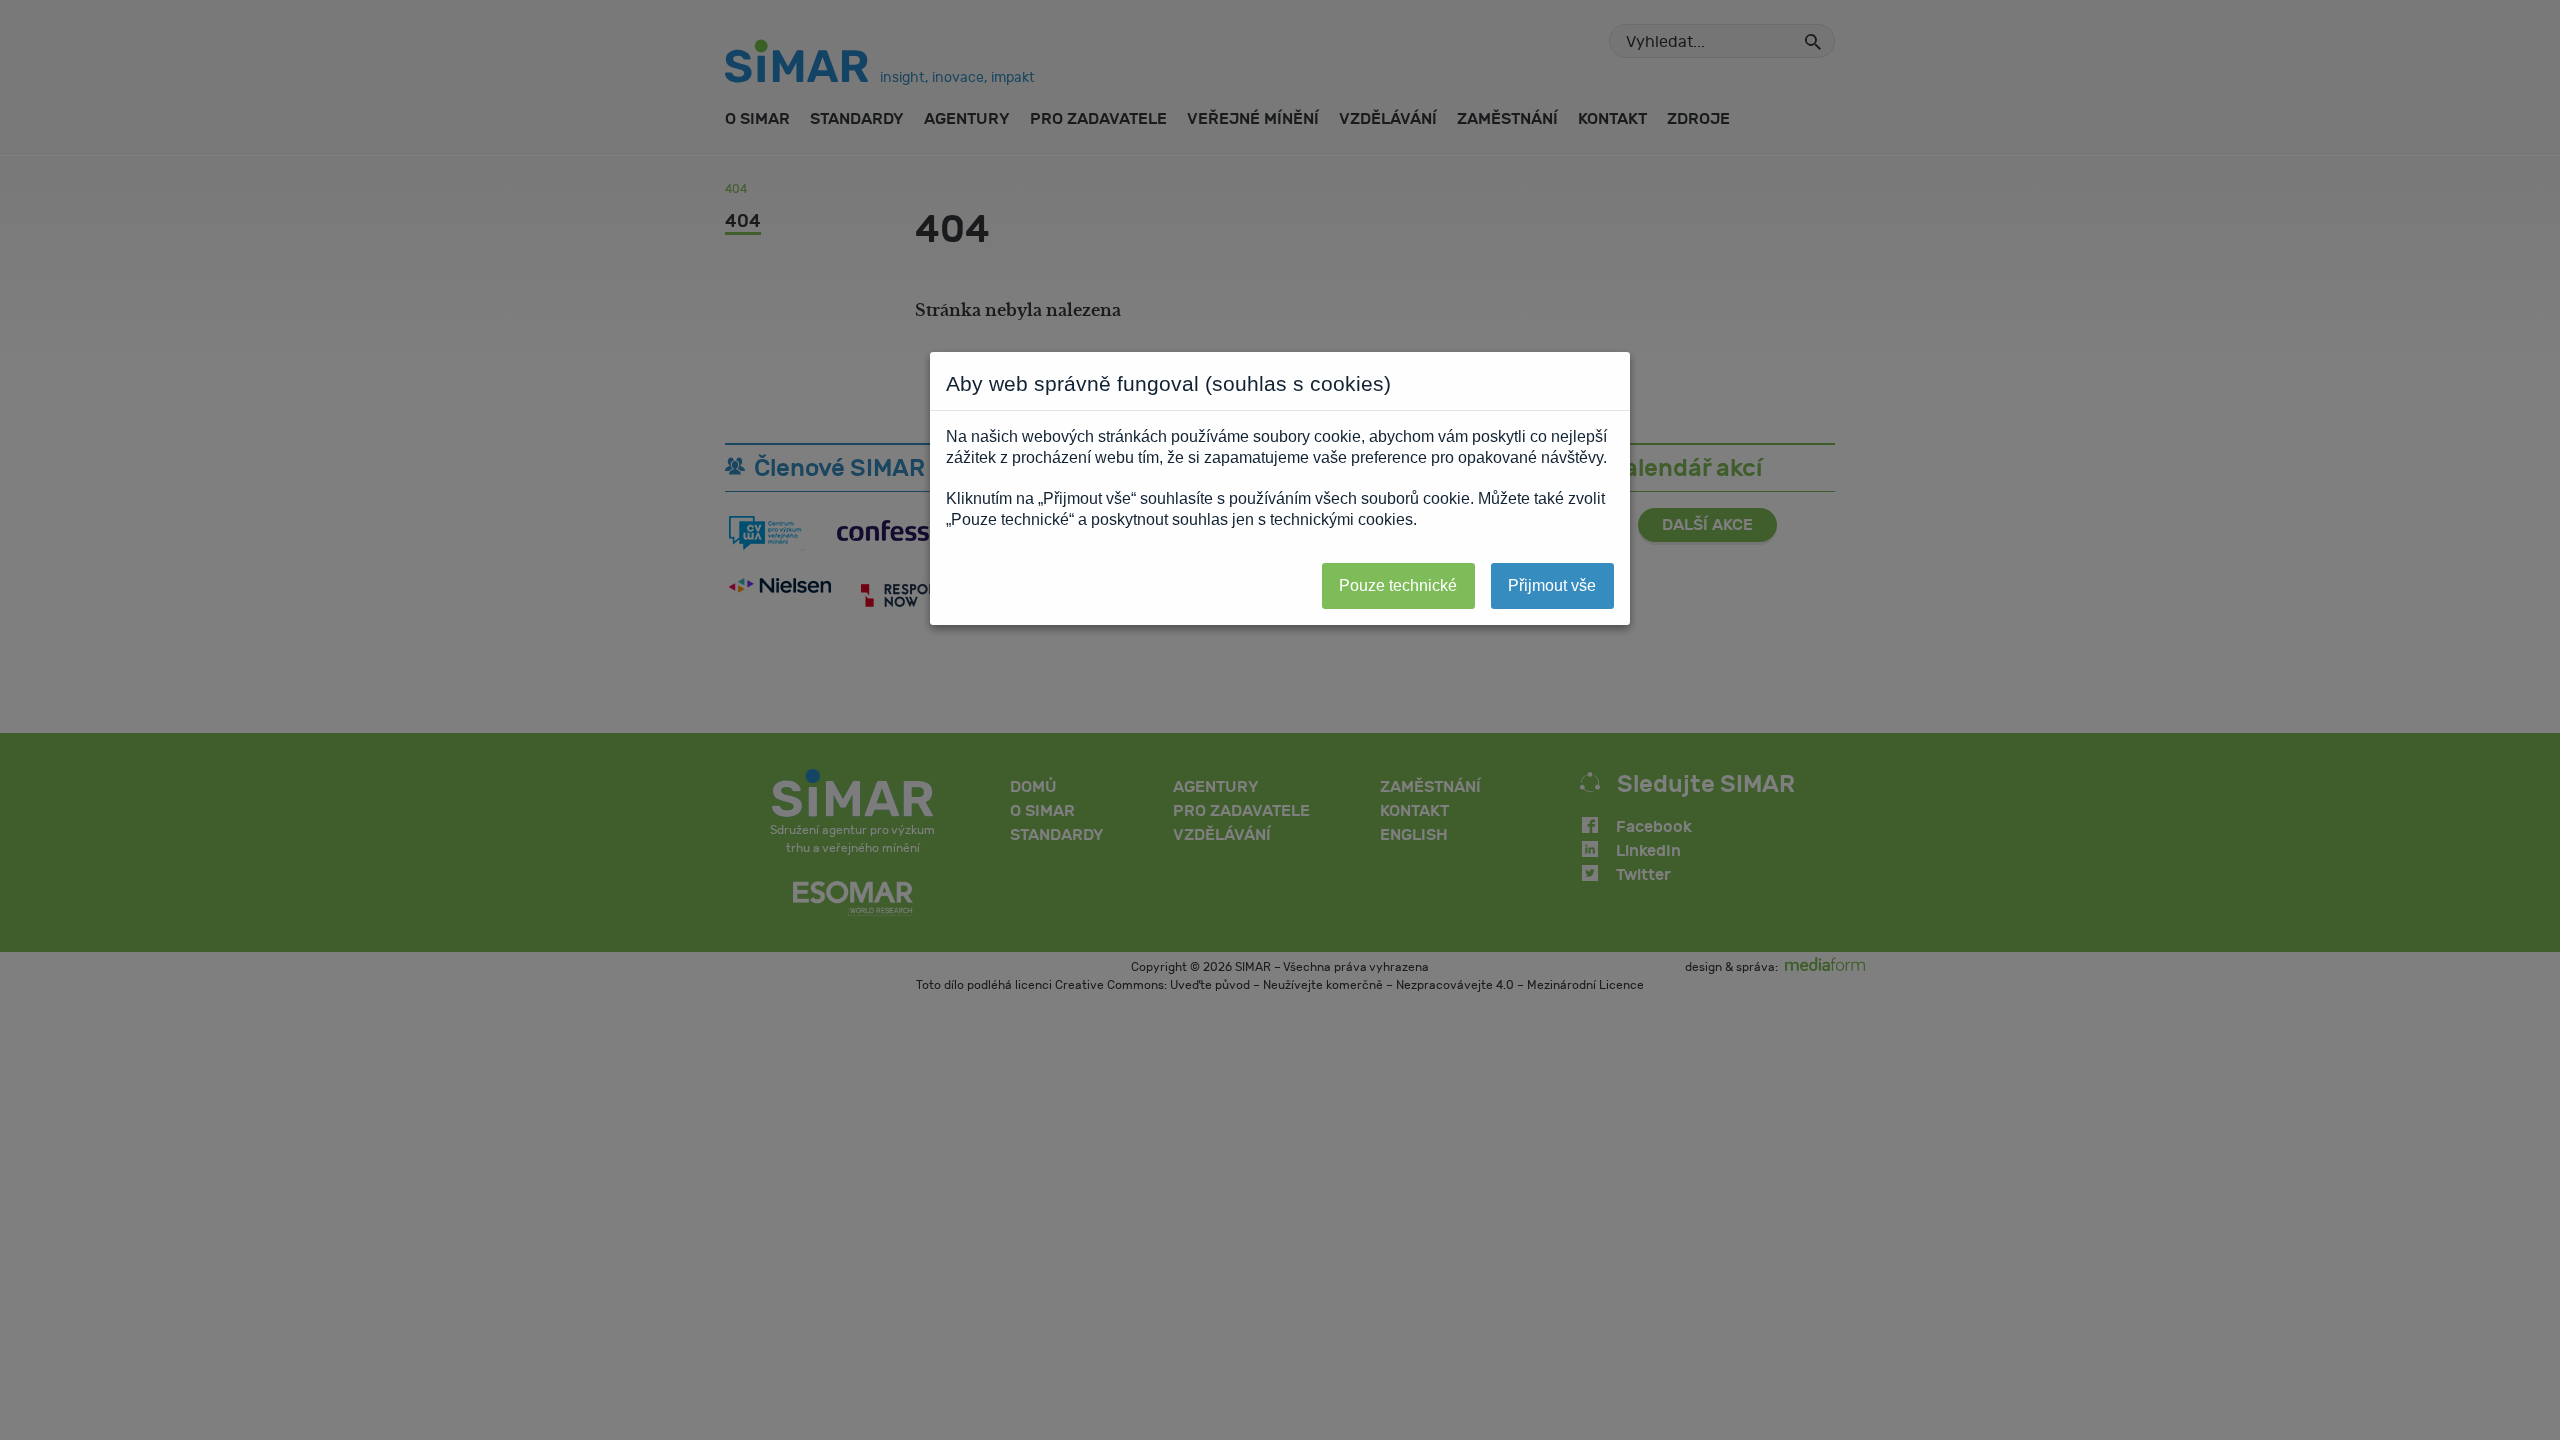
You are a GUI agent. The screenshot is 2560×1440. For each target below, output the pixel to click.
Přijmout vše (1552, 585)
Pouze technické (1398, 585)
